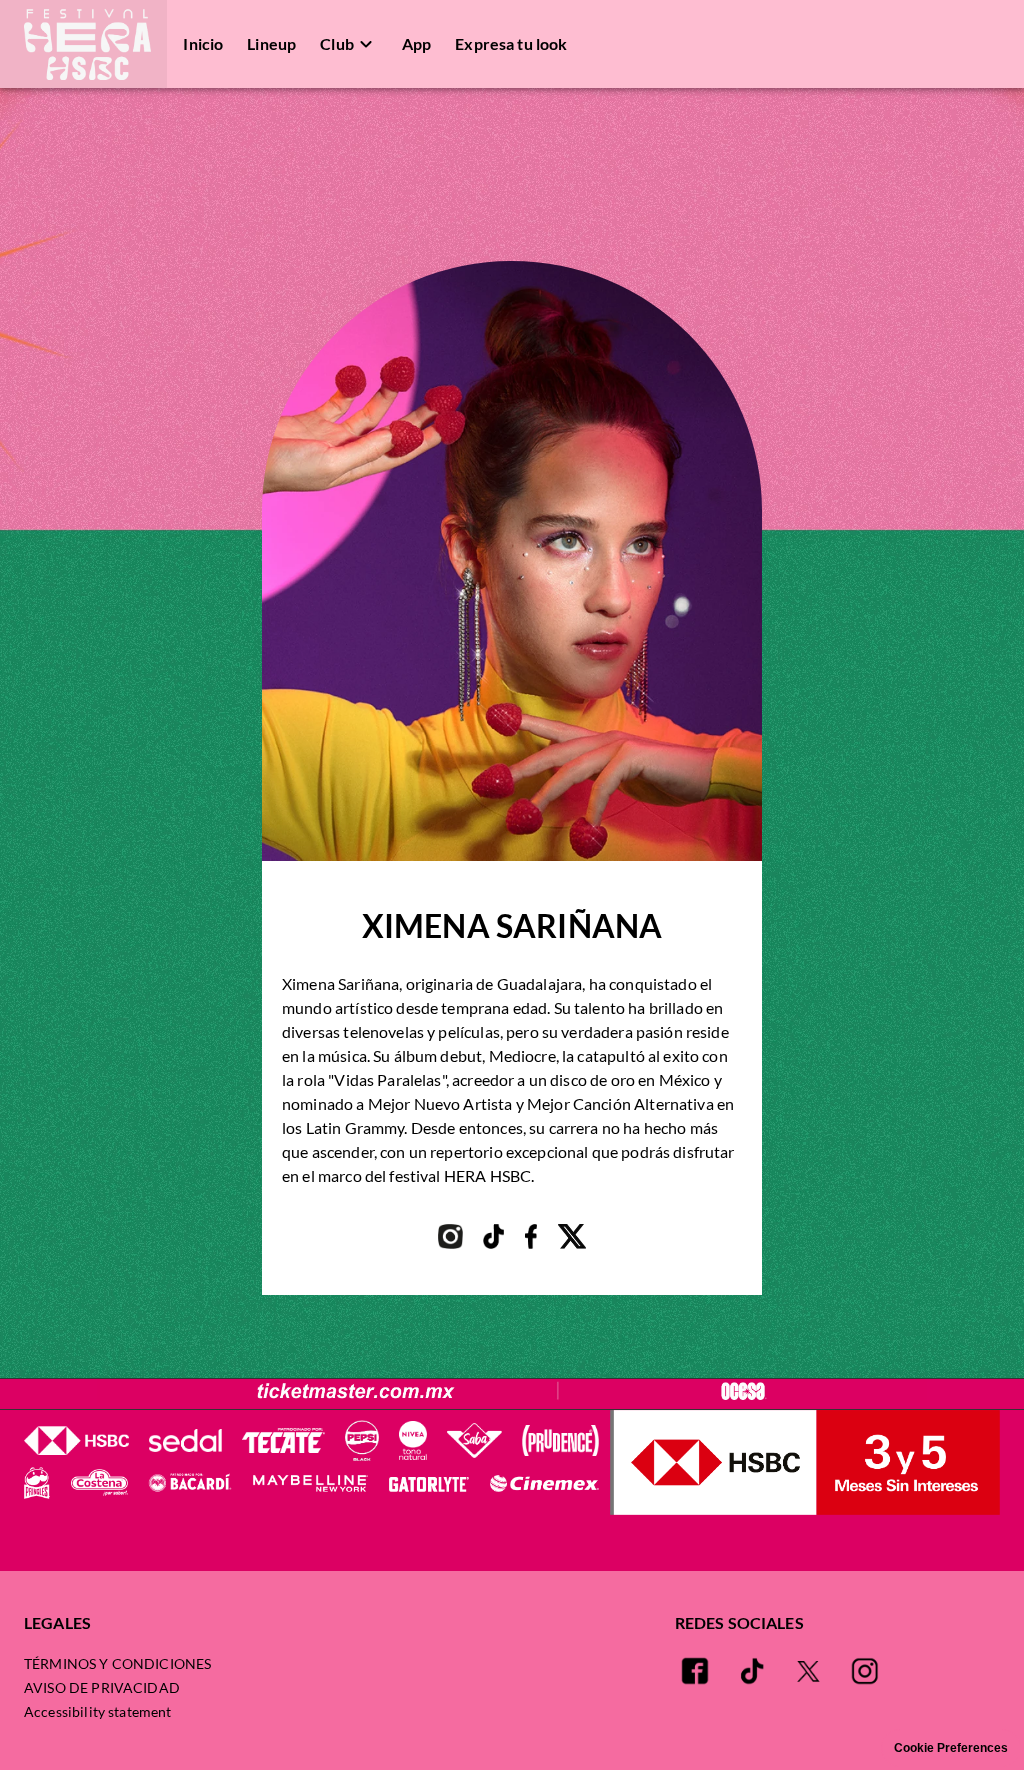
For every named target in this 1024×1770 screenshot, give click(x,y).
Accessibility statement (97, 1711)
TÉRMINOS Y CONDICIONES (117, 1663)
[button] (83, 44)
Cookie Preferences (951, 1748)
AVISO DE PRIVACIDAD (102, 1687)
